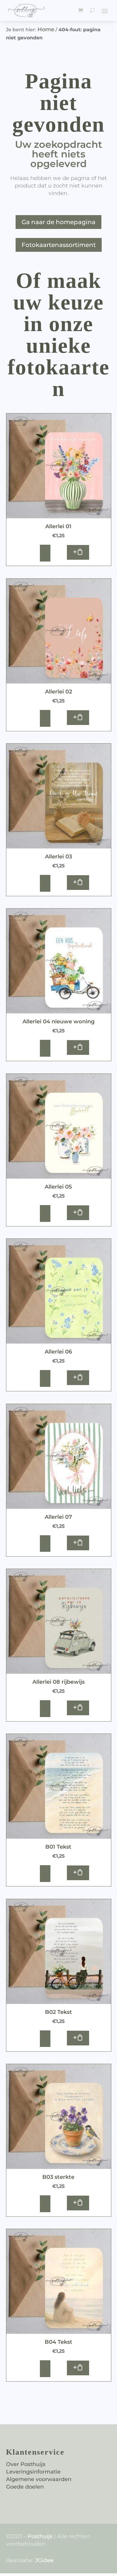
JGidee (44, 2560)
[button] (78, 552)
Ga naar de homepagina (58, 222)
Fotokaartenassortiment (59, 245)
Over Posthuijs (26, 2464)
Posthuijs (40, 2536)
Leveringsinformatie (33, 2472)
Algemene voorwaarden (39, 2479)
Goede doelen (25, 2487)
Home (46, 29)
